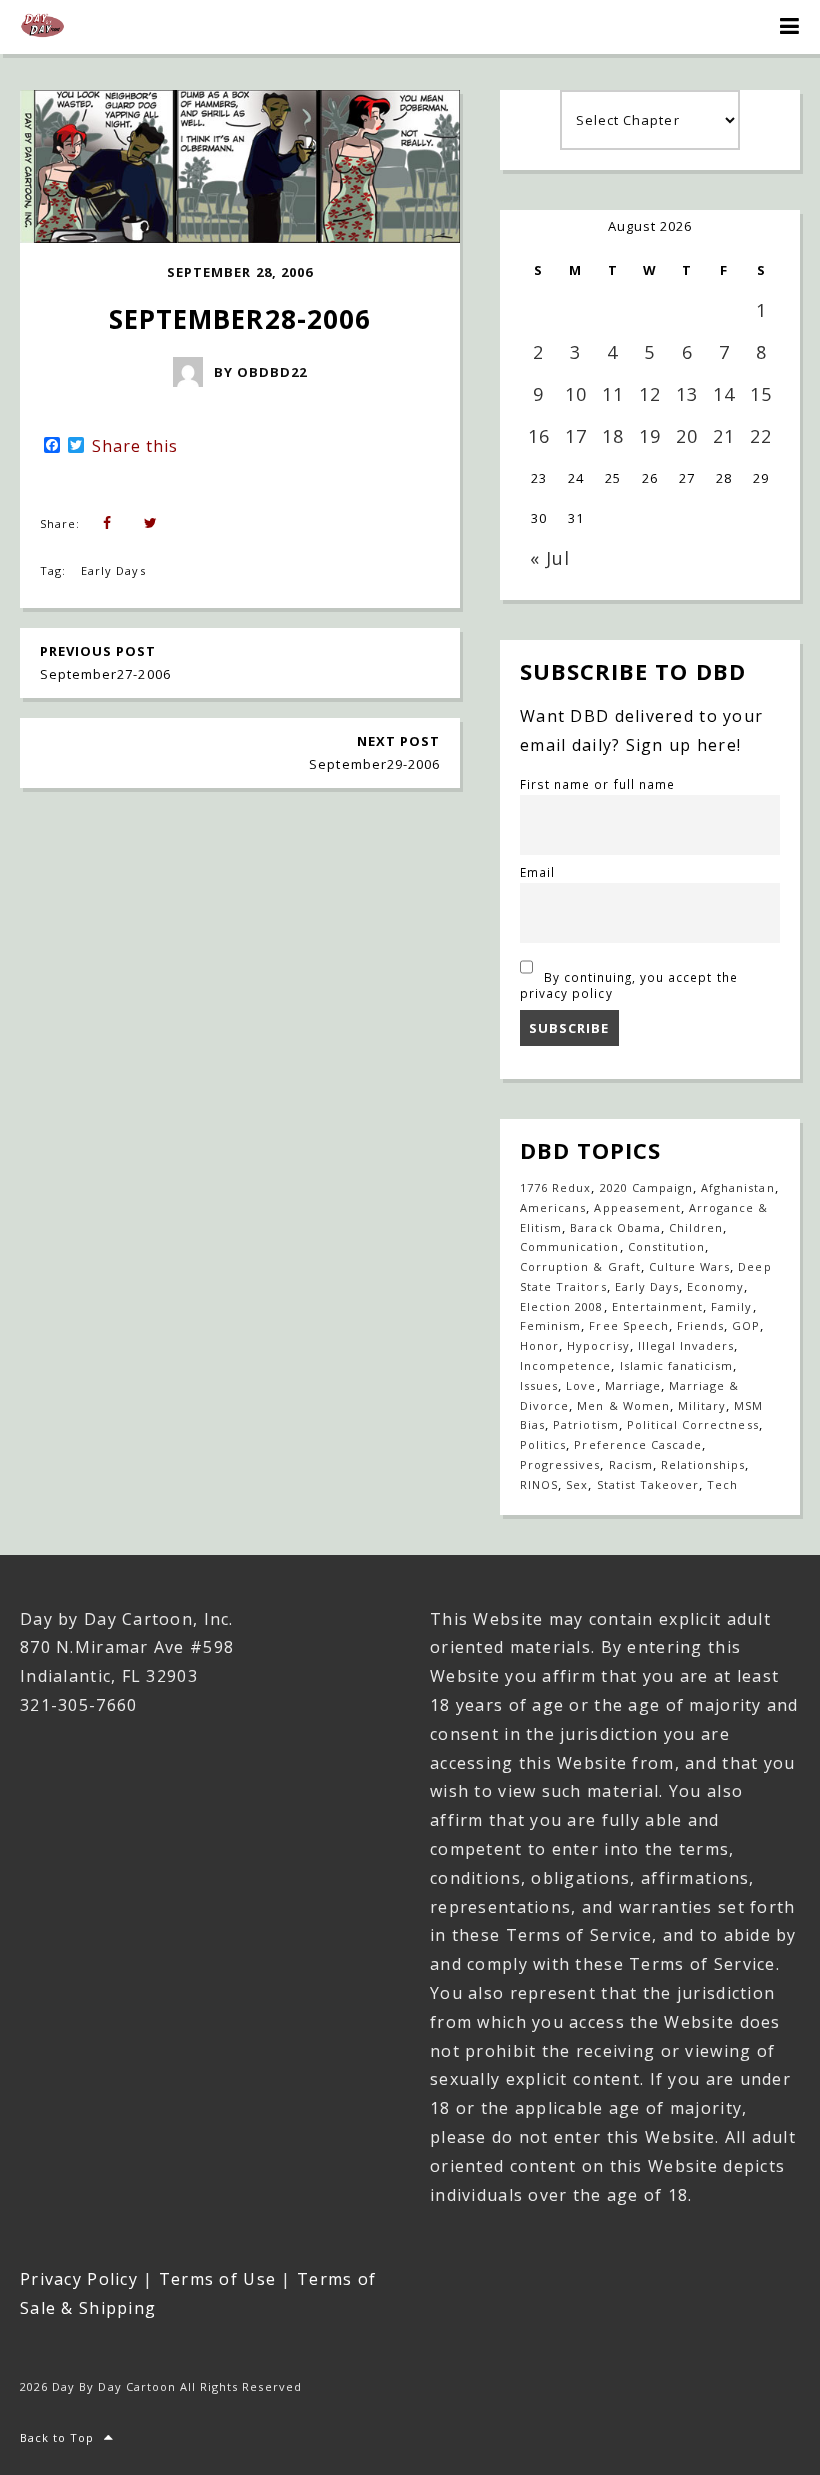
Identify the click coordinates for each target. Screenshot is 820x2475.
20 (687, 436)
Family (731, 1306)
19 (650, 436)
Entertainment (658, 1306)
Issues (539, 1385)
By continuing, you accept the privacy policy (629, 985)
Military (702, 1405)
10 (576, 394)
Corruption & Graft (580, 1266)
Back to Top (57, 2437)
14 (724, 394)
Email (537, 872)
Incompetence (565, 1365)
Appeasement (637, 1207)
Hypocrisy (598, 1345)
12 (650, 394)
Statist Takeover (648, 1484)
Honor (539, 1345)
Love (581, 1385)
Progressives (560, 1464)
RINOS (539, 1484)
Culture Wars (689, 1266)
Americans (553, 1207)
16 (539, 436)
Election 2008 (562, 1306)
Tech (722, 1484)
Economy (715, 1286)
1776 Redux (555, 1187)
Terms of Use (217, 2279)
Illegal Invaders (686, 1345)
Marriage (633, 1385)
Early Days (113, 570)
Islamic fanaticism (677, 1365)
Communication (570, 1246)
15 (761, 394)
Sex (577, 1484)
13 (687, 394)
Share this (135, 446)
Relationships (703, 1464)
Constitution (666, 1246)
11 (613, 394)
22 (761, 436)
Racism (631, 1464)
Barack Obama (615, 1227)
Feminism (550, 1325)
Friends (700, 1325)
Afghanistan (737, 1187)
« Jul (550, 558)
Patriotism (585, 1424)
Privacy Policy (79, 2279)
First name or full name (597, 784)
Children (696, 1227)
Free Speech (628, 1325)
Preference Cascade (638, 1444)
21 (724, 436)
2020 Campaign (647, 1187)
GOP (746, 1325)
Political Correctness (693, 1424)
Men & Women (623, 1405)
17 (576, 436)
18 (613, 436)
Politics (543, 1444)
